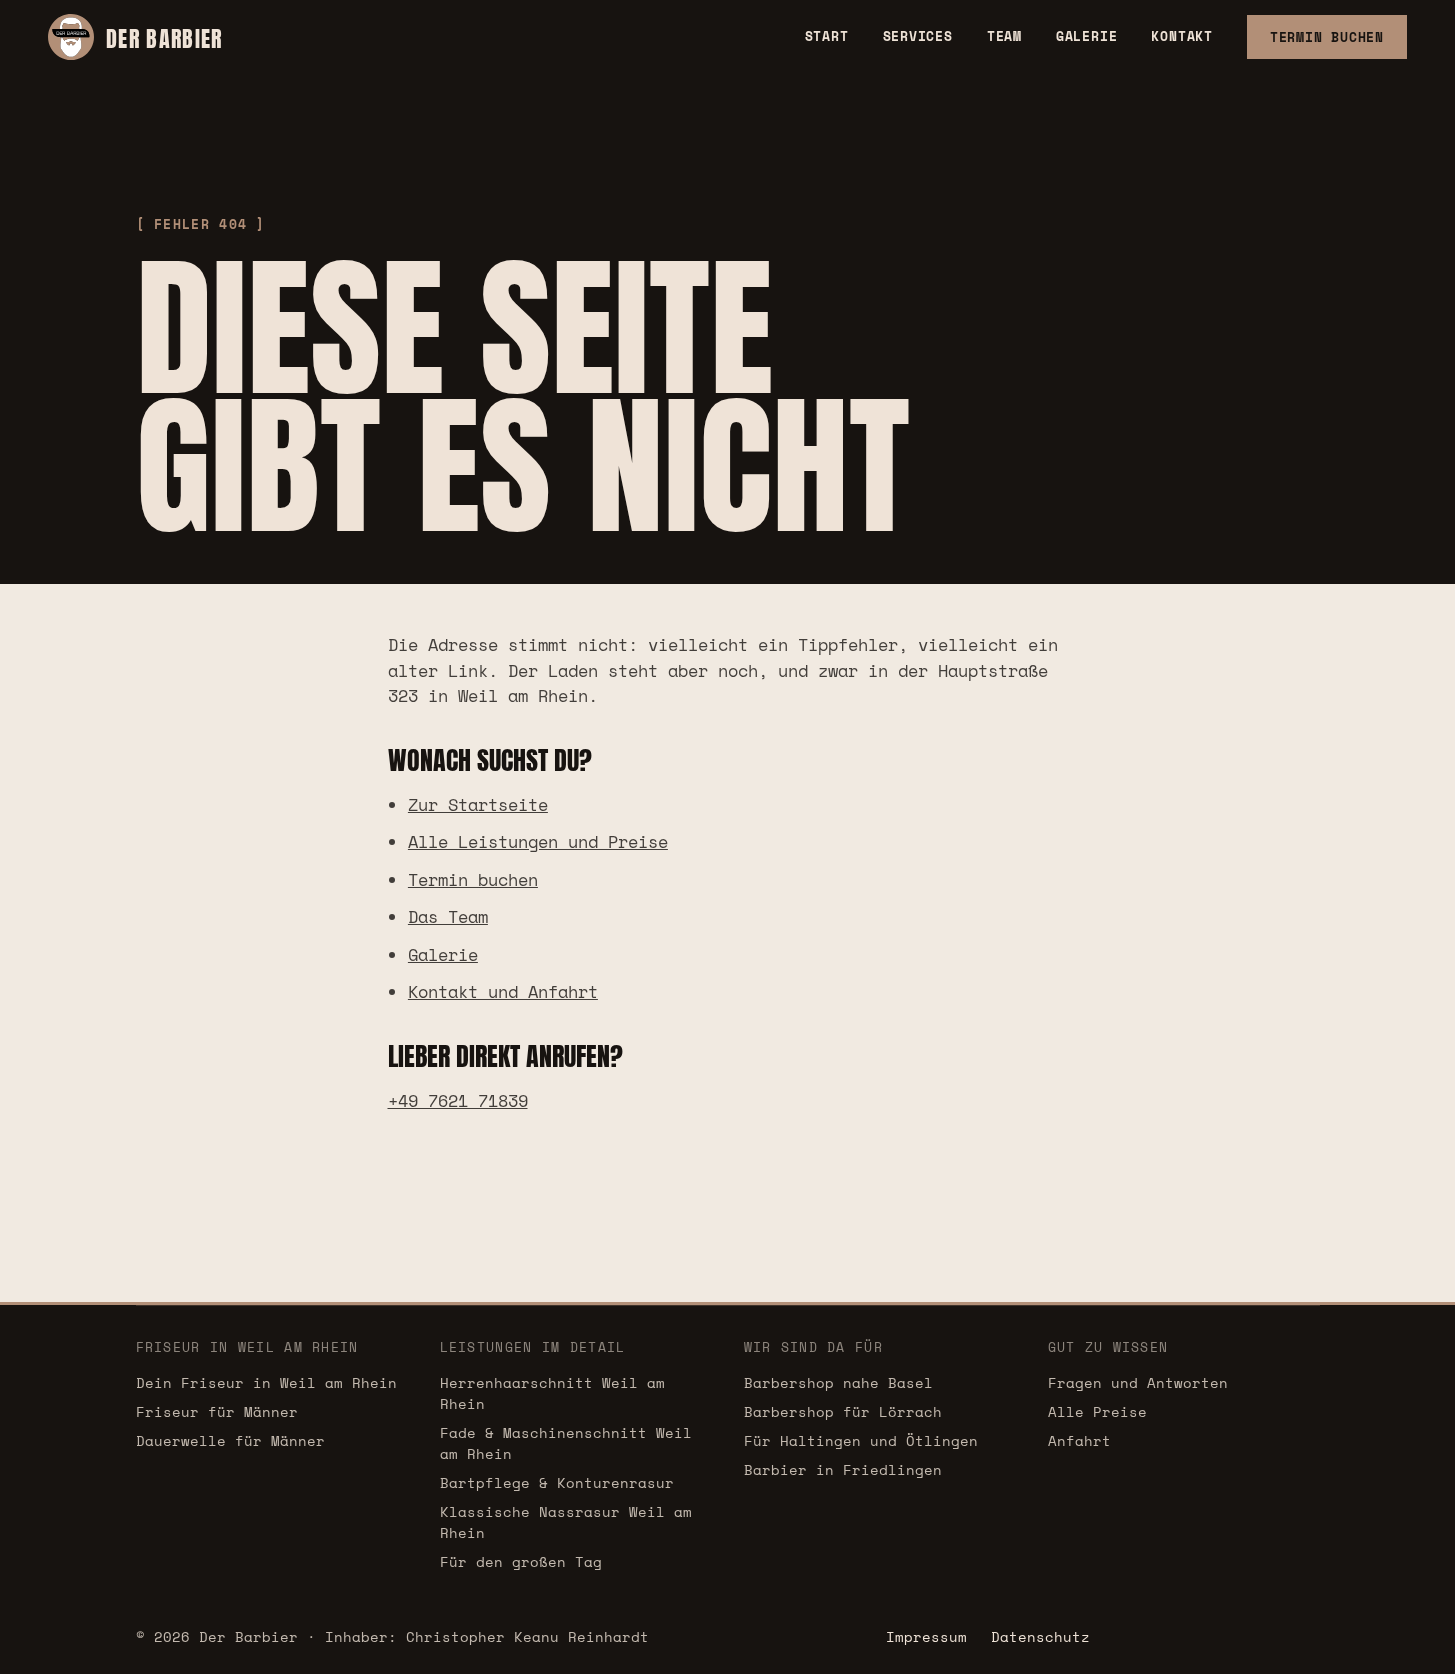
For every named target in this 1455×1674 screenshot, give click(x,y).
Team (1004, 36)
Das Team (448, 916)
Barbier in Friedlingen (843, 1469)
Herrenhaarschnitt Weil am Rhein (552, 1393)
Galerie (1086, 36)
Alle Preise (1097, 1411)
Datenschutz (1040, 1636)
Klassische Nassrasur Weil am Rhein (566, 1522)
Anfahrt (1079, 1440)
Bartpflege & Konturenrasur (557, 1482)
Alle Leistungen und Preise (538, 841)
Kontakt (1181, 36)
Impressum (926, 1636)
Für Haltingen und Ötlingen (861, 1440)
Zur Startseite (478, 804)
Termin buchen (473, 879)
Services (918, 36)
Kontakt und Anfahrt (503, 991)
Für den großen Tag (521, 1561)
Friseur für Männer (217, 1411)
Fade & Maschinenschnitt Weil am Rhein (566, 1443)
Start (827, 36)
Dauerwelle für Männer (230, 1440)
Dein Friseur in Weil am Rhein (266, 1382)
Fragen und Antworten (1138, 1382)
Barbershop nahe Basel (838, 1382)
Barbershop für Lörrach (843, 1411)
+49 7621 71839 (458, 1100)
